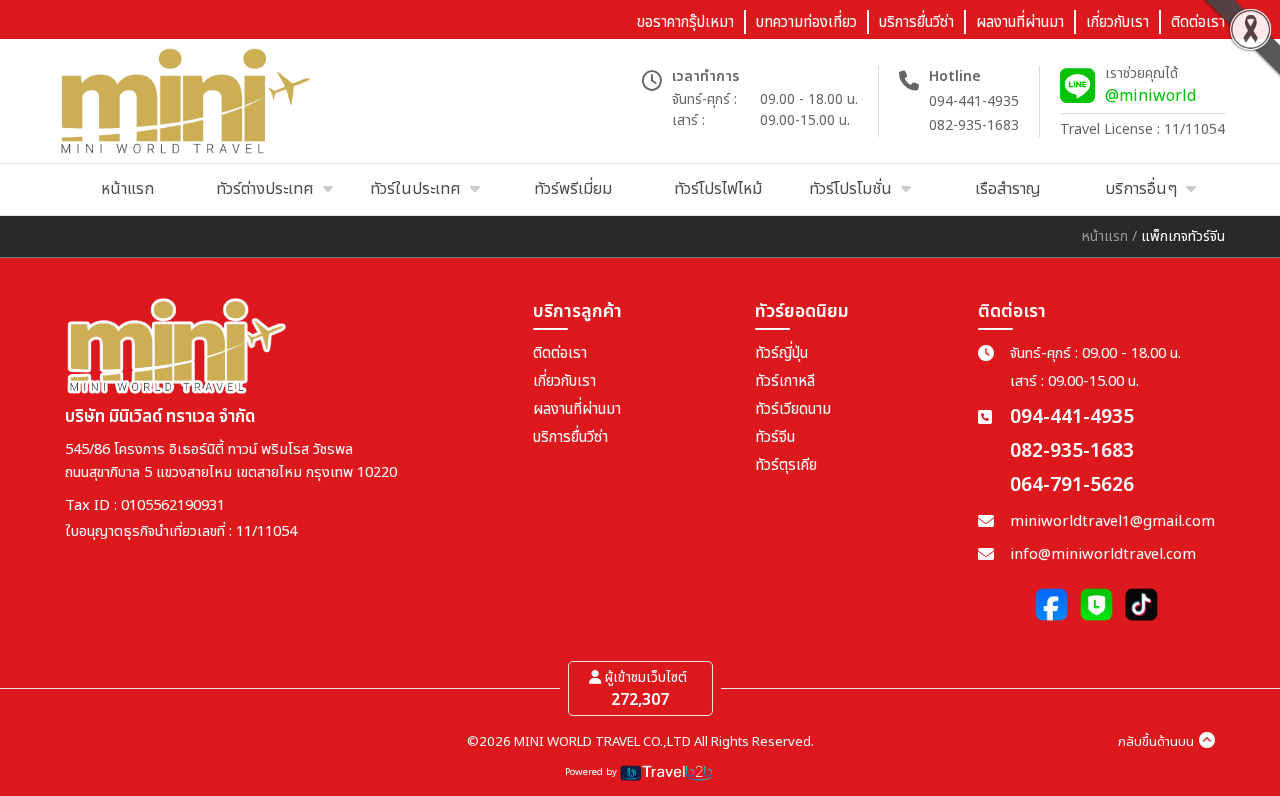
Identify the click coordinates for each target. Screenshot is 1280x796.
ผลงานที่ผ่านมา (577, 409)
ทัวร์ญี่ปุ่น (781, 353)
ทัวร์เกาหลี (785, 381)
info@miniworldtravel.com (1103, 554)
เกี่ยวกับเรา (564, 381)
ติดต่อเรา (560, 353)
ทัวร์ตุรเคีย (786, 465)
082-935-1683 (974, 125)
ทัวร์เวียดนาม (793, 409)
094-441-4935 (974, 101)
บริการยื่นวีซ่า (570, 437)
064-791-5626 (1072, 485)
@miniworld (1150, 96)
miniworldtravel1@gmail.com (1112, 521)
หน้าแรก (1105, 236)
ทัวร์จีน (775, 437)
